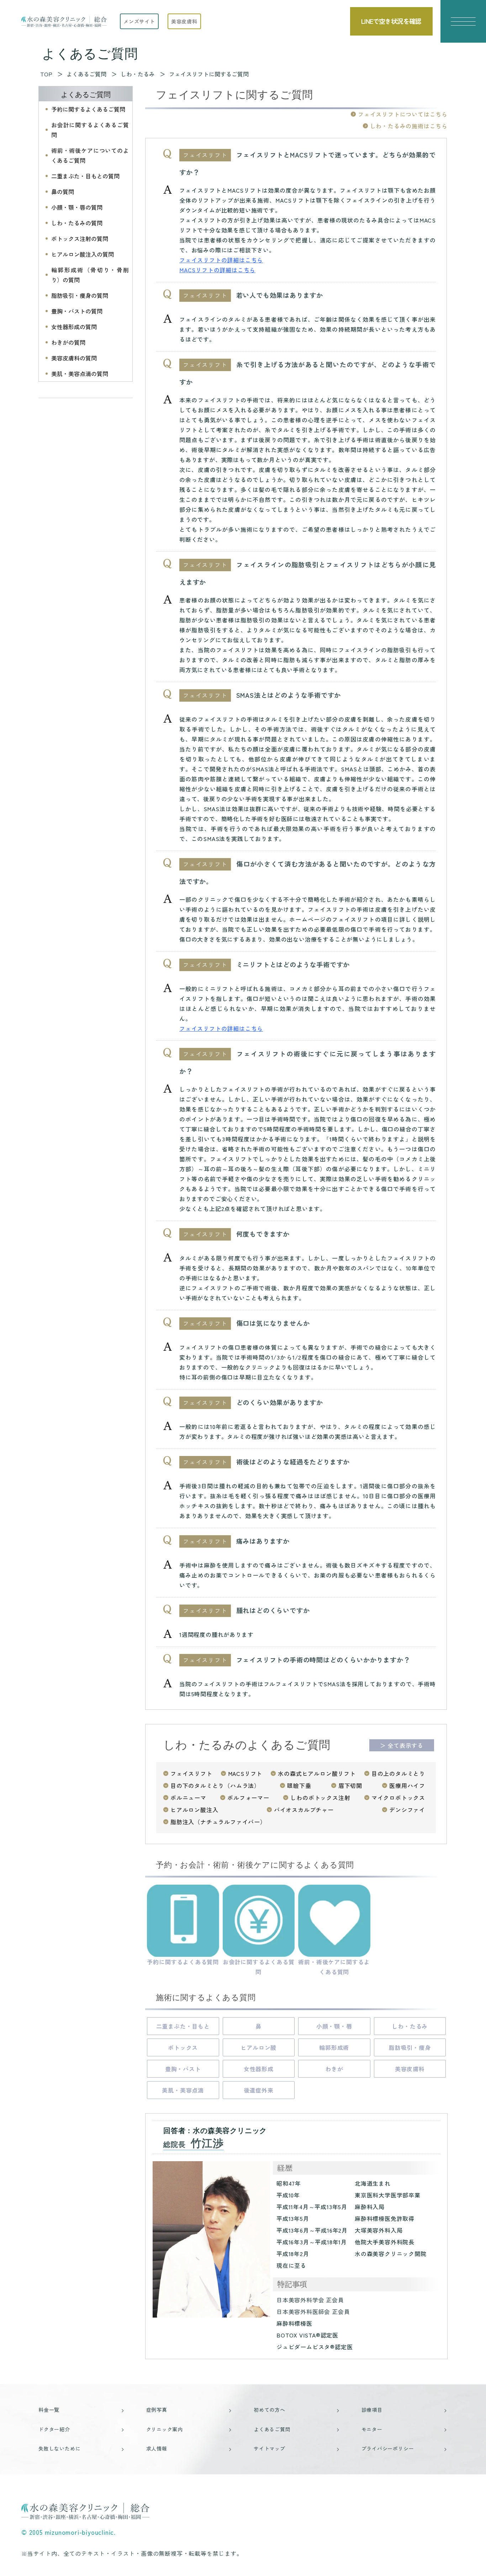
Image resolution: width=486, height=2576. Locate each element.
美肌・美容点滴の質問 (80, 374)
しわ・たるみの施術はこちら (409, 126)
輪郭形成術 (334, 2047)
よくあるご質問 (86, 95)
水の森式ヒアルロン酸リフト (317, 1773)
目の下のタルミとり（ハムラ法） (215, 1785)
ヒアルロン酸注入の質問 (83, 254)
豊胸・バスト (183, 2069)
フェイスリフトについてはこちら (403, 114)
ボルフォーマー (248, 1798)
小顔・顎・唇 (334, 2026)
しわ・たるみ (410, 2026)
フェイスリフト (191, 1773)
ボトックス (183, 2047)
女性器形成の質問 (74, 327)
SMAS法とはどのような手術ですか (289, 695)
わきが (334, 2069)
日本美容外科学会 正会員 (310, 2300)
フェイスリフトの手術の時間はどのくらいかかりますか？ (323, 1660)
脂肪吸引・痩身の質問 (80, 295)
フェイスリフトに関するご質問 (209, 74)
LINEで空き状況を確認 (391, 21)
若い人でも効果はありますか (280, 295)
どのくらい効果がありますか (280, 1402)
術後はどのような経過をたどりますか (293, 1462)
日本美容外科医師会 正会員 (313, 2312)
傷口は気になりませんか (273, 1323)
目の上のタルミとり (398, 1773)
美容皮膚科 (410, 2069)
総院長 (194, 2144)
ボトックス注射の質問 (80, 239)
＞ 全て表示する (402, 1745)
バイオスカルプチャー (304, 1810)
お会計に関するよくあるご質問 (90, 130)
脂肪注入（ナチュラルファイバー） (218, 1822)
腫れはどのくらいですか (273, 1610)
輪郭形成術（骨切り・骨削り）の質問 (90, 275)
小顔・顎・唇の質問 (77, 207)
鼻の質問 (63, 192)
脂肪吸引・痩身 (410, 2047)
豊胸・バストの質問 (77, 311)
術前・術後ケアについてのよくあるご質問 (90, 155)
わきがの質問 (68, 342)
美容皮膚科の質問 (74, 358)
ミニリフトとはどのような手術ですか (293, 964)
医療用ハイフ (407, 1785)
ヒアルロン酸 (258, 2047)
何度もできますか (263, 1234)
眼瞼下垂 (299, 1785)
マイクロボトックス (398, 1798)
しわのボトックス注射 (320, 1798)
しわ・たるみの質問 (77, 223)
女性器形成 (259, 2069)
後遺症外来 (259, 2090)
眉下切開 (350, 1785)
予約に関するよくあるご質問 (88, 109)
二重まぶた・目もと (183, 2026)
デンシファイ (407, 1810)
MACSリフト (245, 1773)
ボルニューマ (188, 1798)
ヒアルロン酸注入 (194, 1810)
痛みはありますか (263, 1541)
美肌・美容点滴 (183, 2090)
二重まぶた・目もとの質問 (85, 176)
